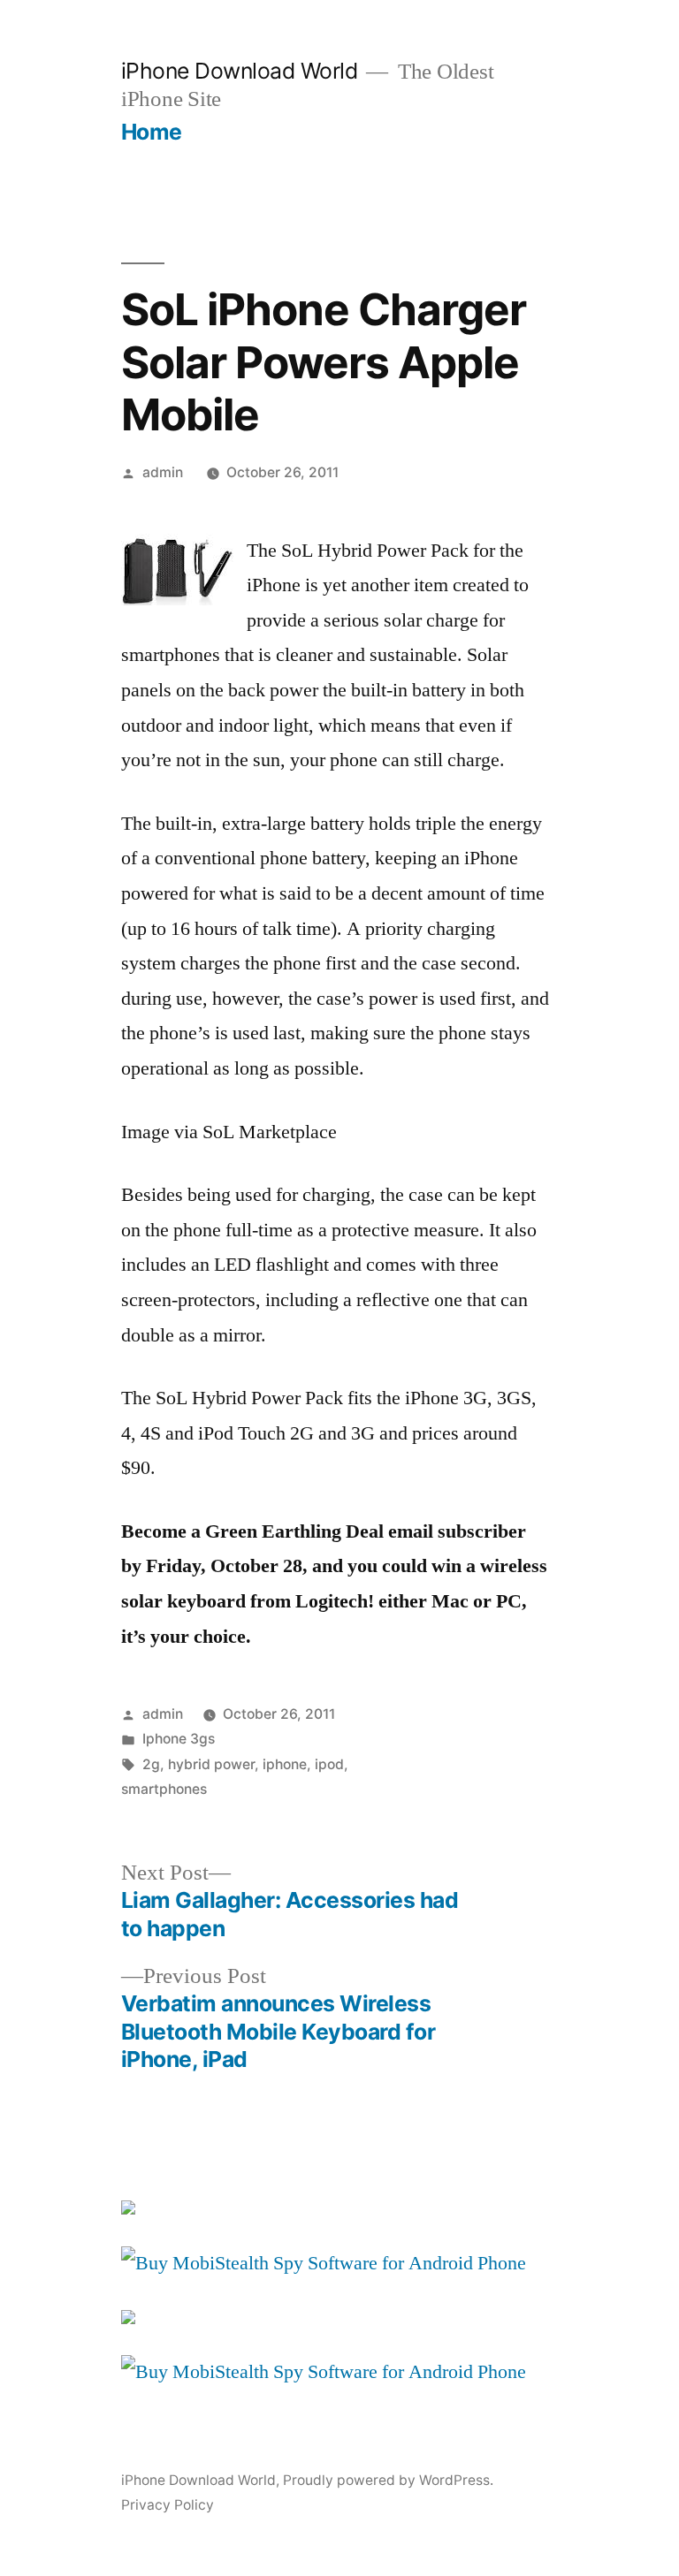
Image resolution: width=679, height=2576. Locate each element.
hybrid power (211, 1764)
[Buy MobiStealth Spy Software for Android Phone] (324, 2263)
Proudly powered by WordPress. (388, 2480)
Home (152, 132)
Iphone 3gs (179, 1739)
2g (151, 1764)
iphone (285, 1764)
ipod (329, 1764)
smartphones (164, 1789)
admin (163, 472)
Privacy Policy (168, 2505)
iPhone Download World (240, 71)
